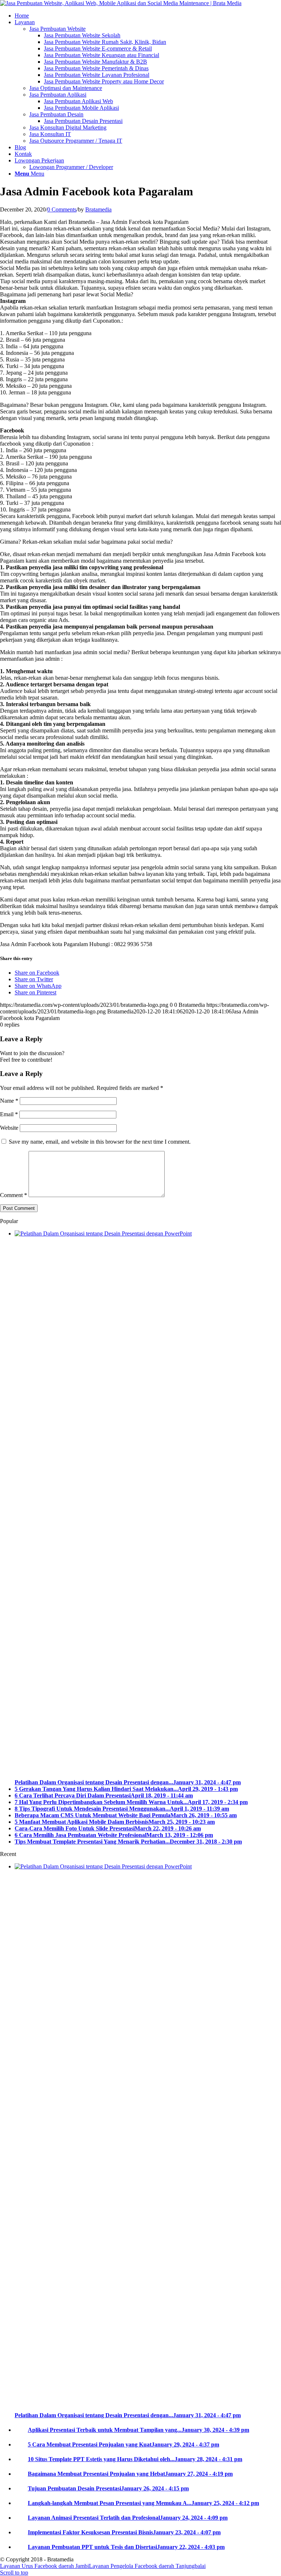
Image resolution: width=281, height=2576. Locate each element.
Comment (14, 1195)
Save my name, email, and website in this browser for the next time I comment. (100, 1142)
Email (9, 1114)
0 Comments (62, 209)
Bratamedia (98, 209)
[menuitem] (148, 16)
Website (9, 1128)
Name (9, 1101)
